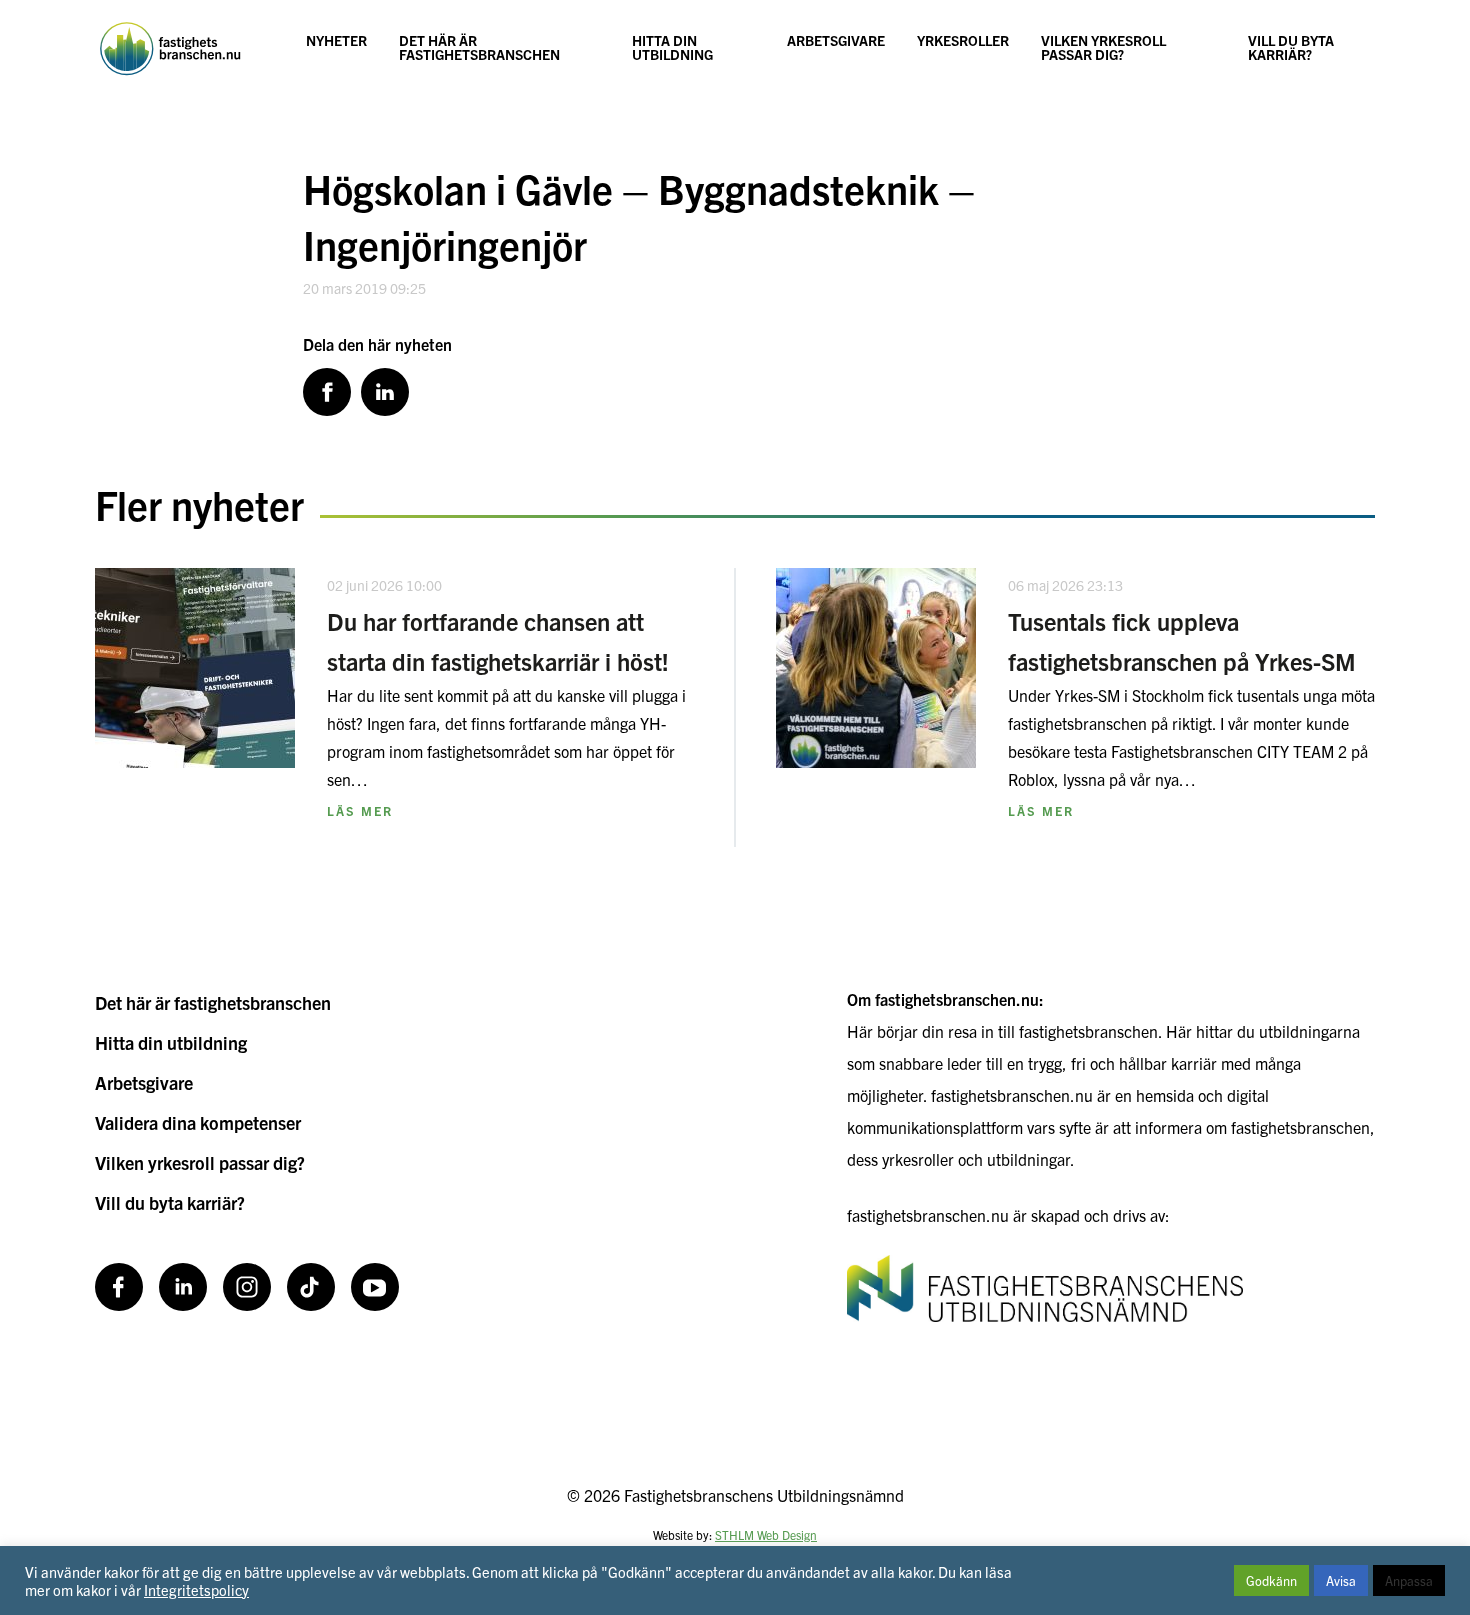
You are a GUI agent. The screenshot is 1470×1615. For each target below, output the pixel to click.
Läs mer (360, 810)
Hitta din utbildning (672, 47)
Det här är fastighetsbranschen (479, 47)
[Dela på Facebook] (327, 392)
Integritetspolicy (196, 1589)
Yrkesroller (963, 40)
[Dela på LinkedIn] (385, 392)
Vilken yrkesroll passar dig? (1103, 47)
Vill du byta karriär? (1291, 47)
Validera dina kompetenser (198, 1122)
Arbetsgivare (836, 40)
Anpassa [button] (1409, 1580)
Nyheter (336, 40)
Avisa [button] (1341, 1580)
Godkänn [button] (1271, 1580)
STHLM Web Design (766, 1534)
